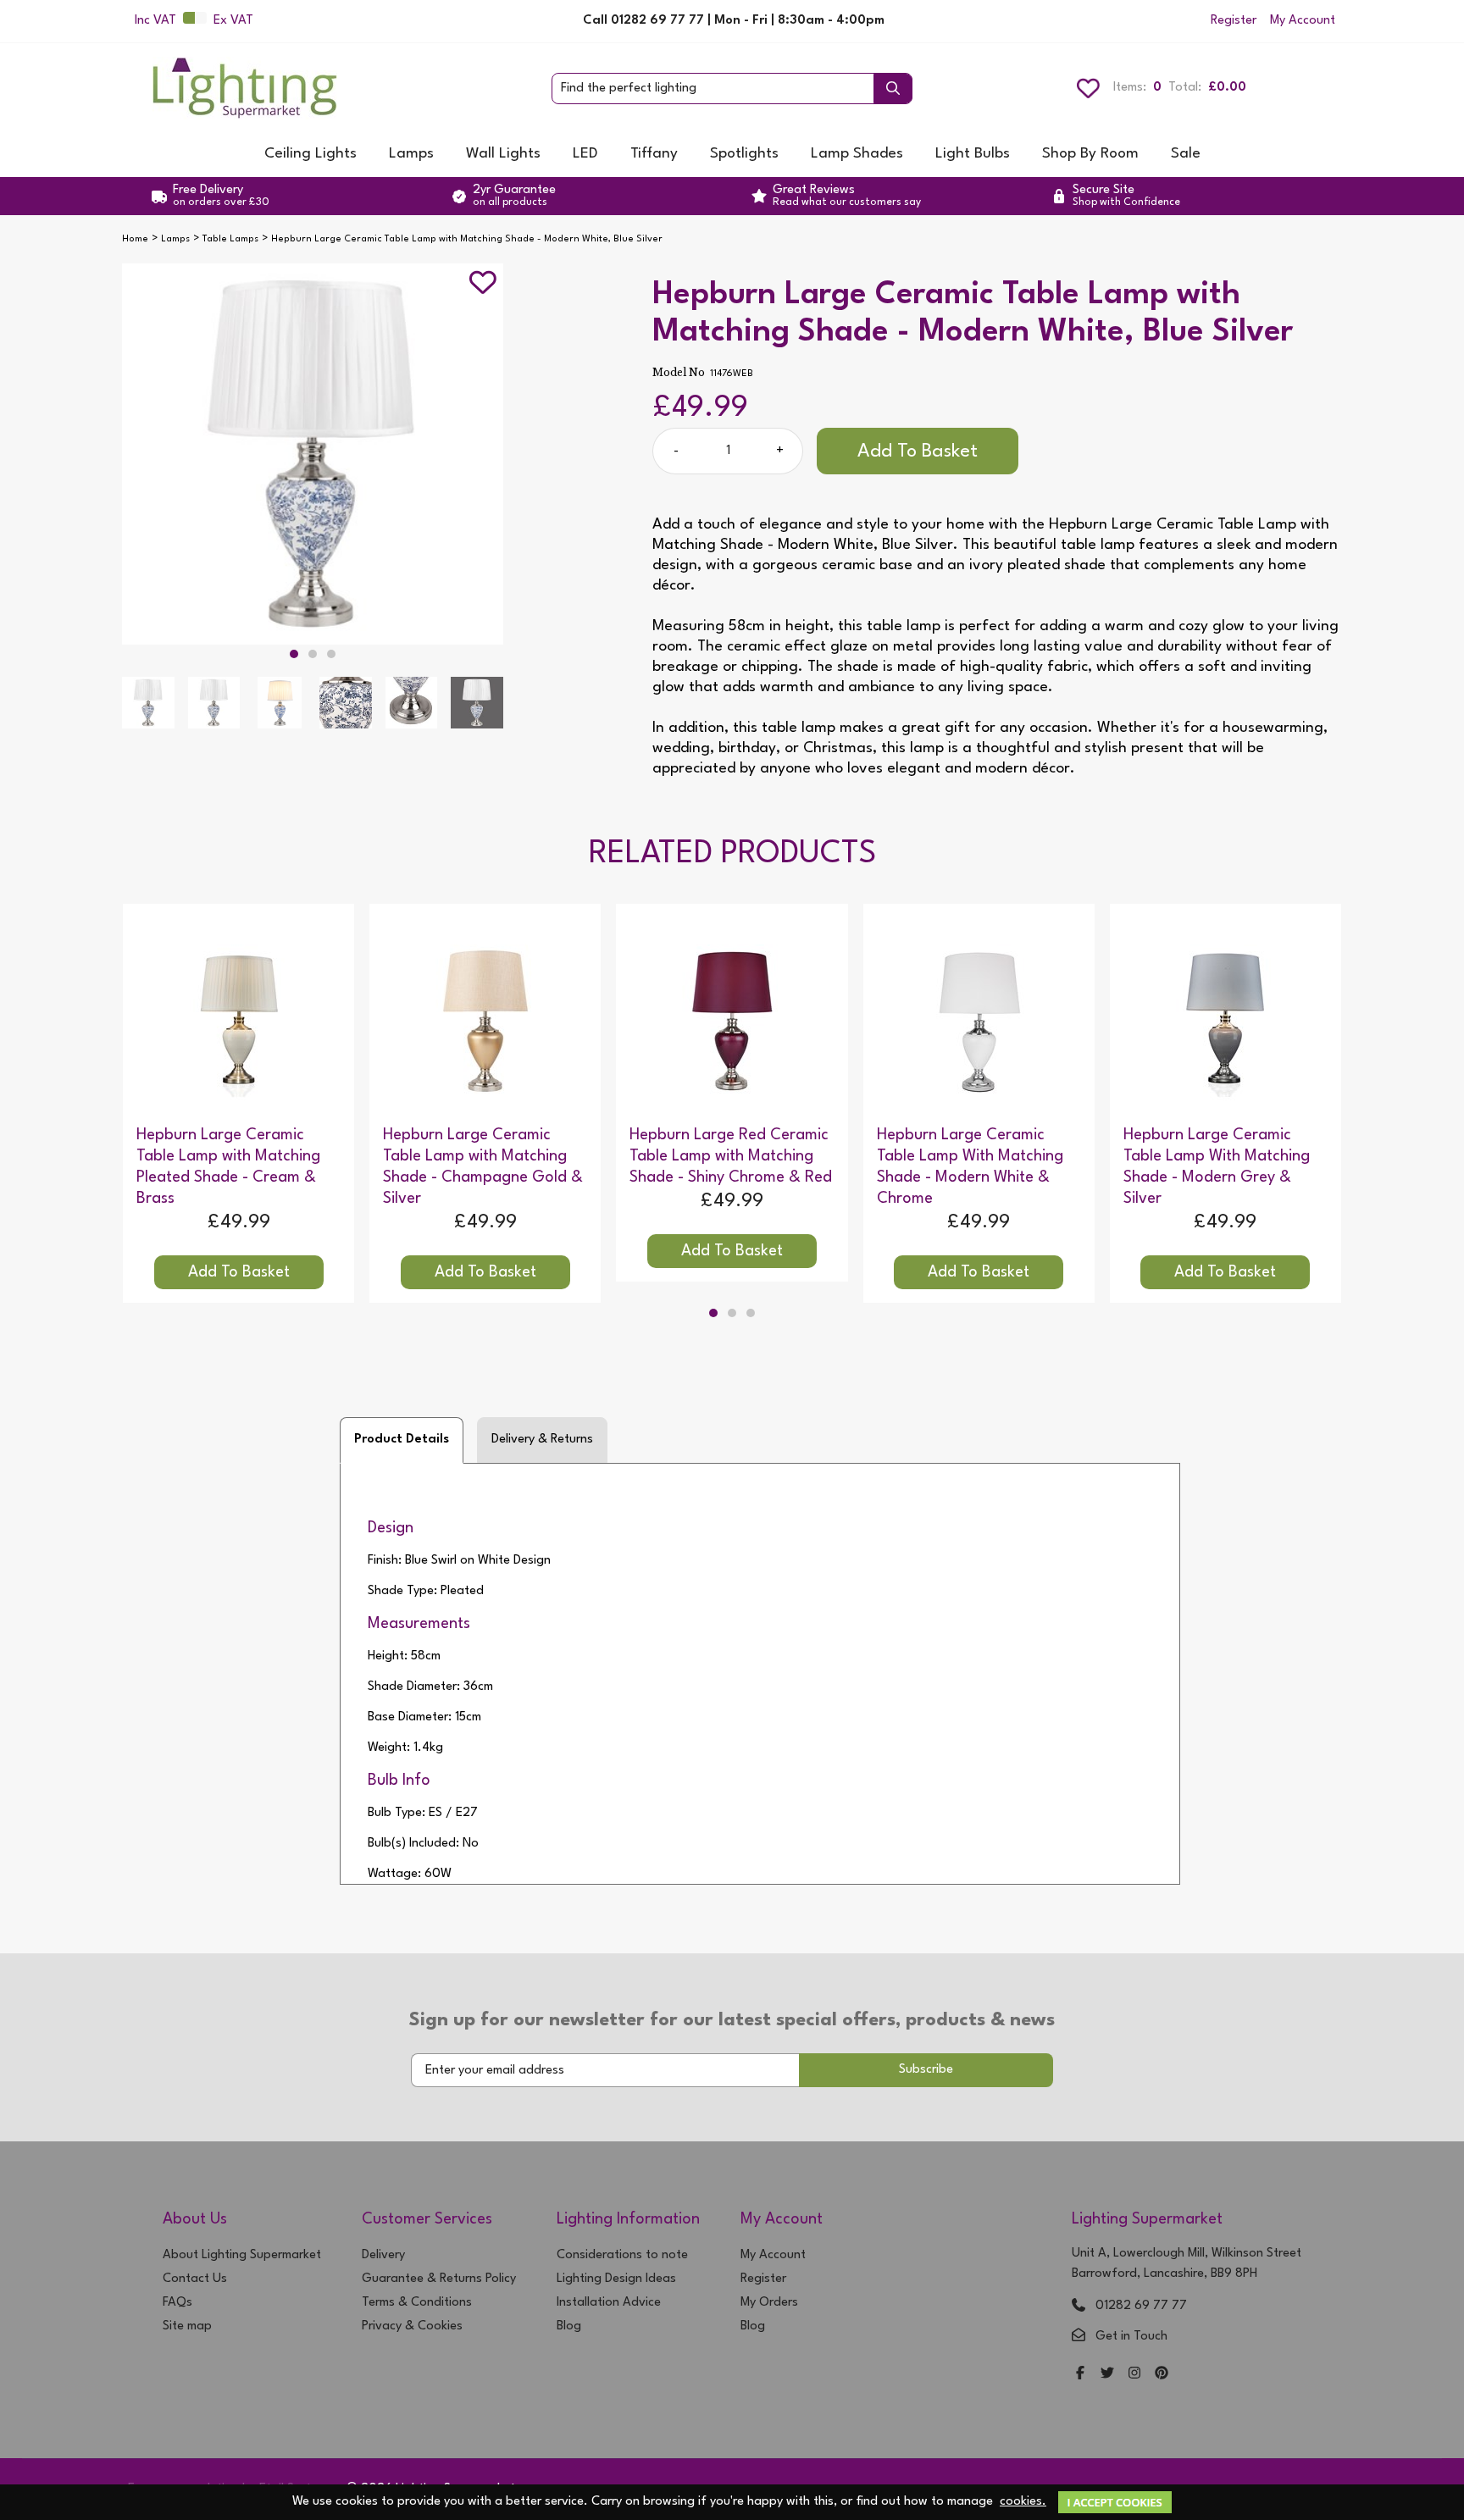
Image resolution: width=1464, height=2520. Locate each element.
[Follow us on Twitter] (1107, 2375)
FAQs (177, 2303)
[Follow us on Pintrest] (1162, 2375)
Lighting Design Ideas (616, 2279)
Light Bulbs (973, 154)
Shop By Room (1090, 154)
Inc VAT (155, 21)
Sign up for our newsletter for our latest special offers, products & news (732, 2020)
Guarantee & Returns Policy (439, 2279)
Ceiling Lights (311, 154)
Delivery (383, 2255)
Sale (1186, 154)
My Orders (769, 2303)
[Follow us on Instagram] (1134, 2375)
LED (585, 154)
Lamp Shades (857, 154)
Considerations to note (622, 2255)
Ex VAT (233, 21)
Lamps (411, 154)
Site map (187, 2326)
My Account (1303, 21)
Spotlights (744, 154)
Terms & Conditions (417, 2303)
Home (135, 239)
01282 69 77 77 (1141, 2306)
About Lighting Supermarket (242, 2255)
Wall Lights (503, 154)
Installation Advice (609, 2303)
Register (1234, 21)
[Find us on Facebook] (1080, 2375)
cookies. (1023, 2502)
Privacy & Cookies (412, 2326)
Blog (569, 2326)
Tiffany (654, 154)
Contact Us (195, 2279)
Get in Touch (1131, 2337)
